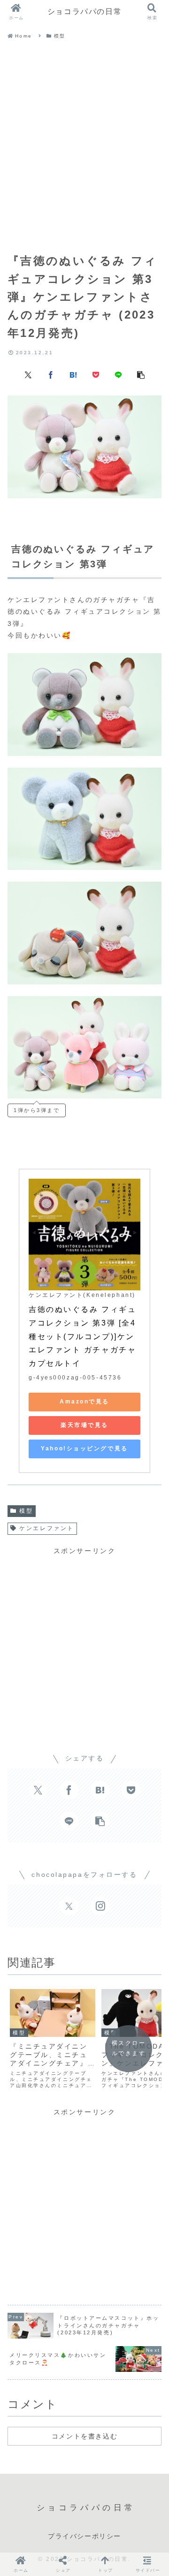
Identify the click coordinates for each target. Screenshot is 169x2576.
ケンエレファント (46, 1528)
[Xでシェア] (28, 374)
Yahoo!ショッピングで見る (84, 1448)
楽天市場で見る (84, 1425)
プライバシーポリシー (84, 2536)
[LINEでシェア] (118, 374)
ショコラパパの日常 (84, 11)
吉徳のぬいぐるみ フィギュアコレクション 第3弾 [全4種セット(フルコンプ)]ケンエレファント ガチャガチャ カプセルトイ (84, 1336)
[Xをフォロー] (69, 1906)
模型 (26, 1511)
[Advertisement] (84, 148)
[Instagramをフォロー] (100, 1906)
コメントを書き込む (84, 2436)
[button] (141, 374)
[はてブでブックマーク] (73, 374)
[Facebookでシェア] (51, 374)
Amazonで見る (84, 1402)
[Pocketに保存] (96, 374)
